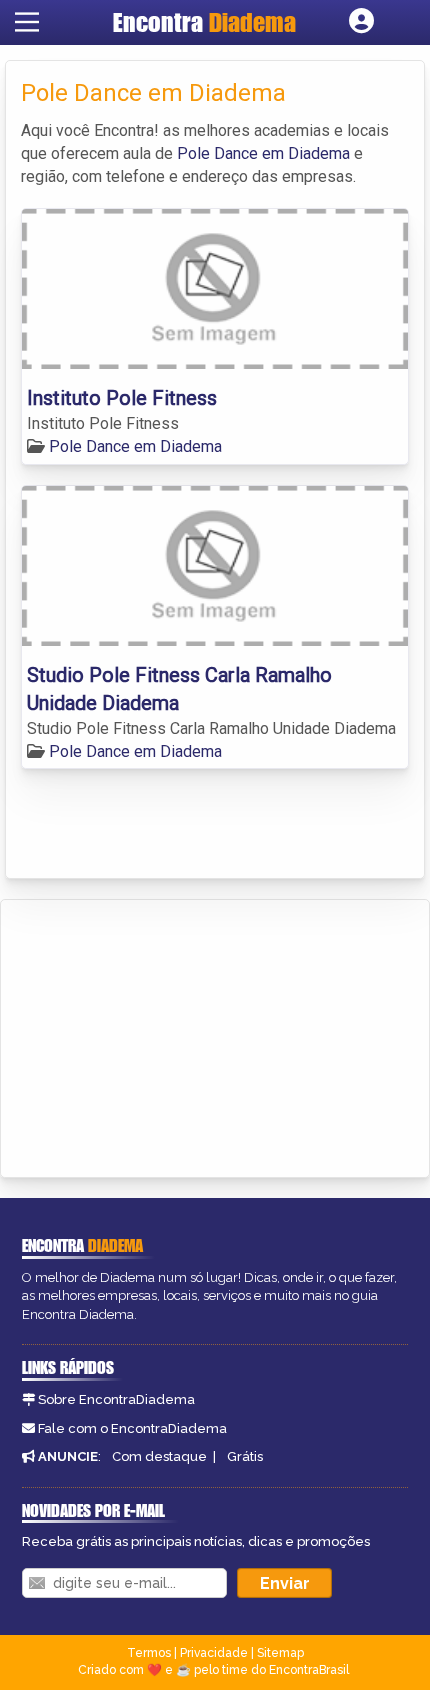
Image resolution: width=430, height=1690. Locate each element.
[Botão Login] (361, 22)
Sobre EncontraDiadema (116, 1399)
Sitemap (280, 1653)
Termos (149, 1653)
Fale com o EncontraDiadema (132, 1428)
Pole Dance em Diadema (263, 153)
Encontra (204, 22)
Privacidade (214, 1653)
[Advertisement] (166, 1035)
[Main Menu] (27, 22)
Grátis (245, 1456)
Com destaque (159, 1456)
